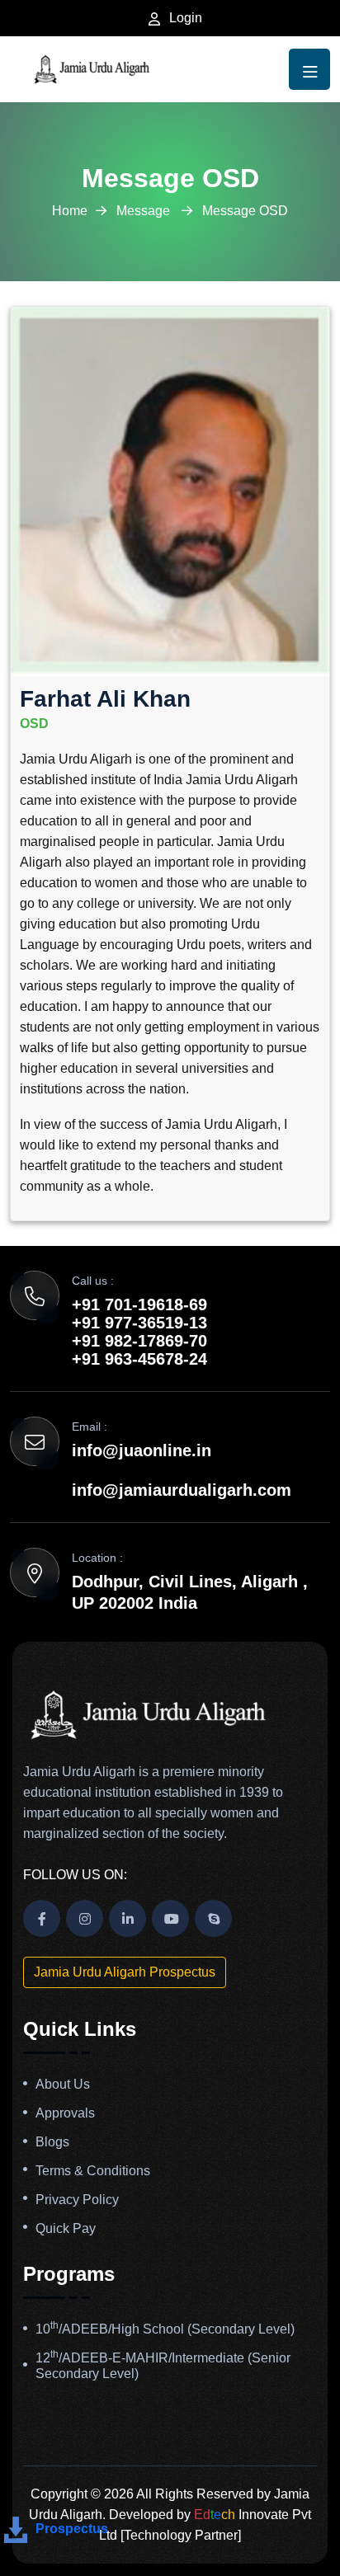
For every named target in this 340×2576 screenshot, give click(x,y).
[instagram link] (85, 1918)
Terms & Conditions (93, 2171)
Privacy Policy (77, 2200)
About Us (63, 2084)
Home (70, 211)
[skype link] (213, 1918)
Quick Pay (66, 2228)
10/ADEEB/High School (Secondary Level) (165, 2329)
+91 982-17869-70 (139, 1341)
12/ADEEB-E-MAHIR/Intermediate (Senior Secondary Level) (163, 2366)
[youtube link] (170, 1918)
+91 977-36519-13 (139, 1323)
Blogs (52, 2142)
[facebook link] (42, 1918)
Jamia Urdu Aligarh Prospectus (125, 1972)
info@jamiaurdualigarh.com (182, 1490)
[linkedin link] (127, 1918)
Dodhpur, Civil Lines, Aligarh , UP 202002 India (190, 1592)
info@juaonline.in (142, 1450)
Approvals (65, 2113)
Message (145, 211)
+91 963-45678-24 (139, 1359)
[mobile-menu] (309, 69)
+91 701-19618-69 (139, 1304)
